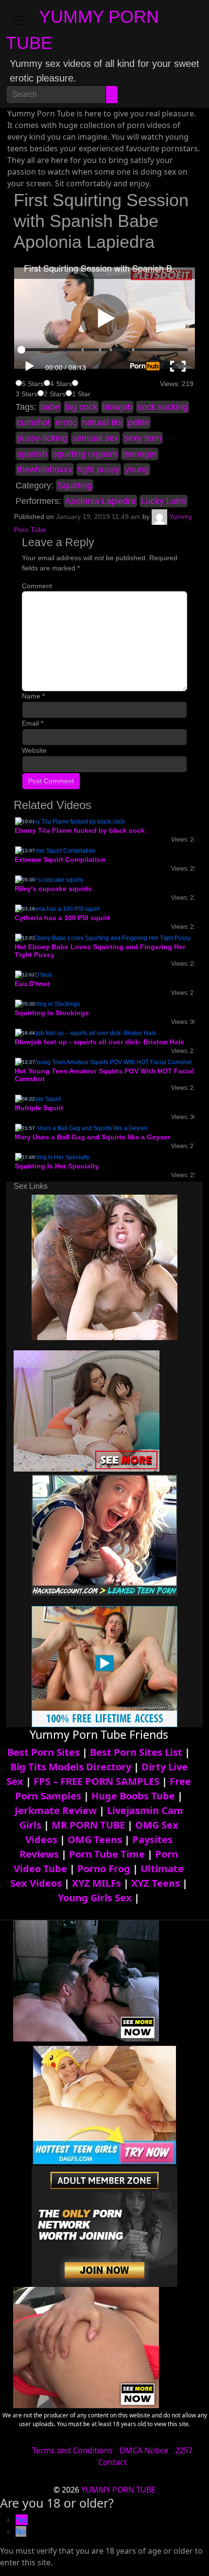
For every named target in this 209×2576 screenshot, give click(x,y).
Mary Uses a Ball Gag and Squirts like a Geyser (92, 1137)
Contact (113, 2462)
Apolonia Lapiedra (100, 501)
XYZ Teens (156, 1883)
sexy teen (143, 438)
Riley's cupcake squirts (53, 889)
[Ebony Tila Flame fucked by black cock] (70, 822)
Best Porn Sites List (136, 1752)
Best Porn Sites (44, 1752)
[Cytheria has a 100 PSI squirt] (57, 908)
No (21, 2531)
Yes (22, 2520)
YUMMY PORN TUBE (118, 2490)
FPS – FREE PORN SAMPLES (96, 1781)
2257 (184, 2450)
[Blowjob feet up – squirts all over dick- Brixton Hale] (86, 1033)
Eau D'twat (32, 984)
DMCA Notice (144, 2450)
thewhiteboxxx (45, 470)
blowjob (117, 407)
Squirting (75, 486)
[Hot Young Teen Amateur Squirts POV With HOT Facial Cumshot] (103, 1062)
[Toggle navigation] (19, 20)
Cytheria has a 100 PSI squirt (62, 918)
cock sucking (163, 407)
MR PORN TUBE (88, 1825)
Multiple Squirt (39, 1108)
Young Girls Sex (95, 1898)
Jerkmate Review (56, 1810)
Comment (37, 586)
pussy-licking (42, 438)
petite (139, 422)
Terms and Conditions (72, 2450)
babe (50, 407)
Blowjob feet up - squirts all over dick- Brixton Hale (99, 1042)
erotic (66, 422)
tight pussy (99, 470)
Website (34, 750)
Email (33, 723)
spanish (32, 454)
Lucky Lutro (164, 501)
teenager (140, 454)
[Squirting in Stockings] (48, 1004)
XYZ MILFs (96, 1883)
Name (33, 696)
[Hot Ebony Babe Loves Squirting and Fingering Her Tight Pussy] (103, 938)
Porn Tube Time (107, 1854)
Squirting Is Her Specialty (57, 1166)
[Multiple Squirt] (38, 1099)
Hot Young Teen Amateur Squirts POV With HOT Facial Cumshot (104, 1075)
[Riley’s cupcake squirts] (49, 879)
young (137, 470)
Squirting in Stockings (52, 1013)
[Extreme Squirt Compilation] (55, 850)
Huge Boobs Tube (133, 1796)
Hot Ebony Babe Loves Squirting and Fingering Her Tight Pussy (100, 951)
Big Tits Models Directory (71, 1767)
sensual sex (96, 438)
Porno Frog (104, 1869)
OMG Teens (95, 1839)
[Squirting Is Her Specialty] (52, 1157)
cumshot (34, 422)
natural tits (102, 422)
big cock (81, 407)
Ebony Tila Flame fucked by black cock (80, 830)
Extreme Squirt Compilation (60, 859)
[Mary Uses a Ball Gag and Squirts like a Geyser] (81, 1128)
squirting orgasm (85, 454)
